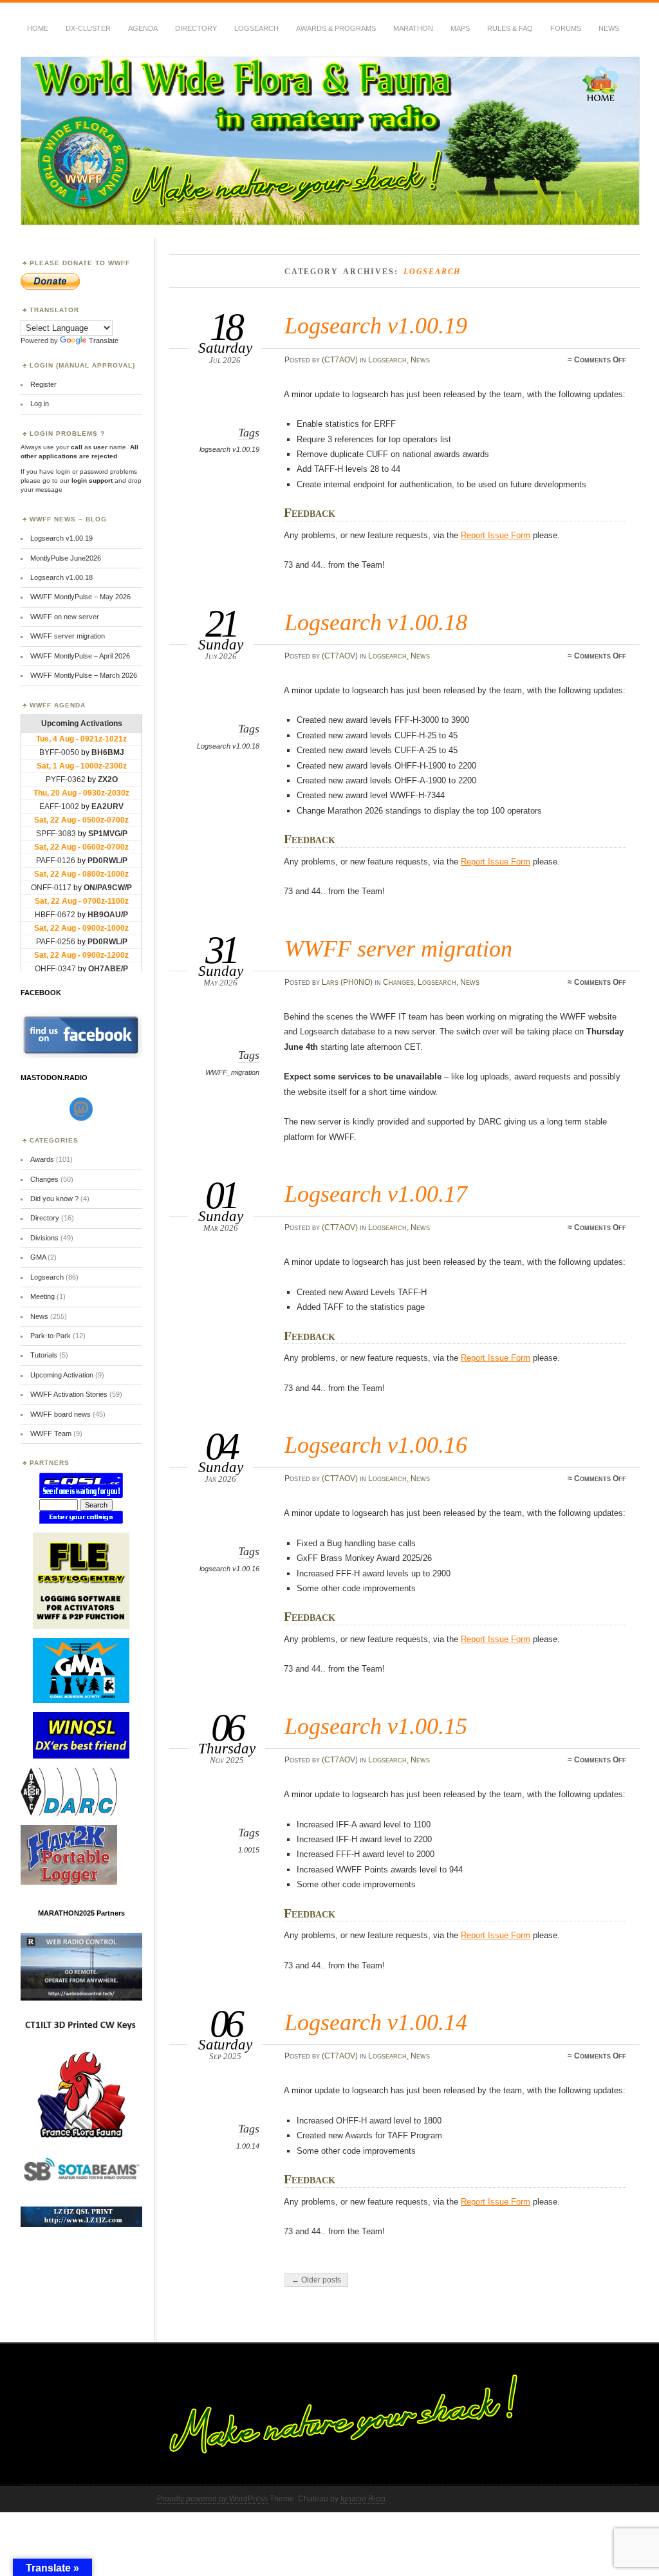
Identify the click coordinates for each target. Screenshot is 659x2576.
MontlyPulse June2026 (66, 558)
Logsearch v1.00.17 (376, 1194)
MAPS (460, 28)
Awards (42, 1159)
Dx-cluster (88, 28)
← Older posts (316, 2280)
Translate (104, 341)
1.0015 (249, 1850)
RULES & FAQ (510, 28)
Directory (196, 28)
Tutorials (44, 1355)
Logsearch (387, 360)
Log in (40, 404)
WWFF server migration (398, 948)
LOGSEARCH (256, 28)
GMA (38, 1257)
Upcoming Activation (62, 1375)
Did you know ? (54, 1199)
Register (43, 384)
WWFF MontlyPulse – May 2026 (80, 597)
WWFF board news (60, 1414)
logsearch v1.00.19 (229, 449)
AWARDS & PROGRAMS (336, 28)
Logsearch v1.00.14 (376, 2022)
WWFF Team (51, 1433)
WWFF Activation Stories (69, 1394)
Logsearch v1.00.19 (376, 325)
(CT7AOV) (340, 360)
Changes (398, 982)
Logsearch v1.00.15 (376, 1726)
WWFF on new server (65, 617)
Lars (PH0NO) (347, 982)
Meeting (42, 1296)
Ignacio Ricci (363, 2499)
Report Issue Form (496, 535)
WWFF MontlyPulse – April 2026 (80, 656)
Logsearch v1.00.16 (376, 1445)
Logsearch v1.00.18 (376, 622)
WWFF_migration (232, 1072)
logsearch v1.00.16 (229, 1569)
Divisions (44, 1238)
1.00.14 (248, 2146)
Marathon (413, 28)
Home (38, 28)
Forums (566, 28)
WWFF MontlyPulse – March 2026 (84, 675)
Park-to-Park (51, 1336)
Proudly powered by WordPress (212, 2499)
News (609, 28)
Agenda (143, 28)
